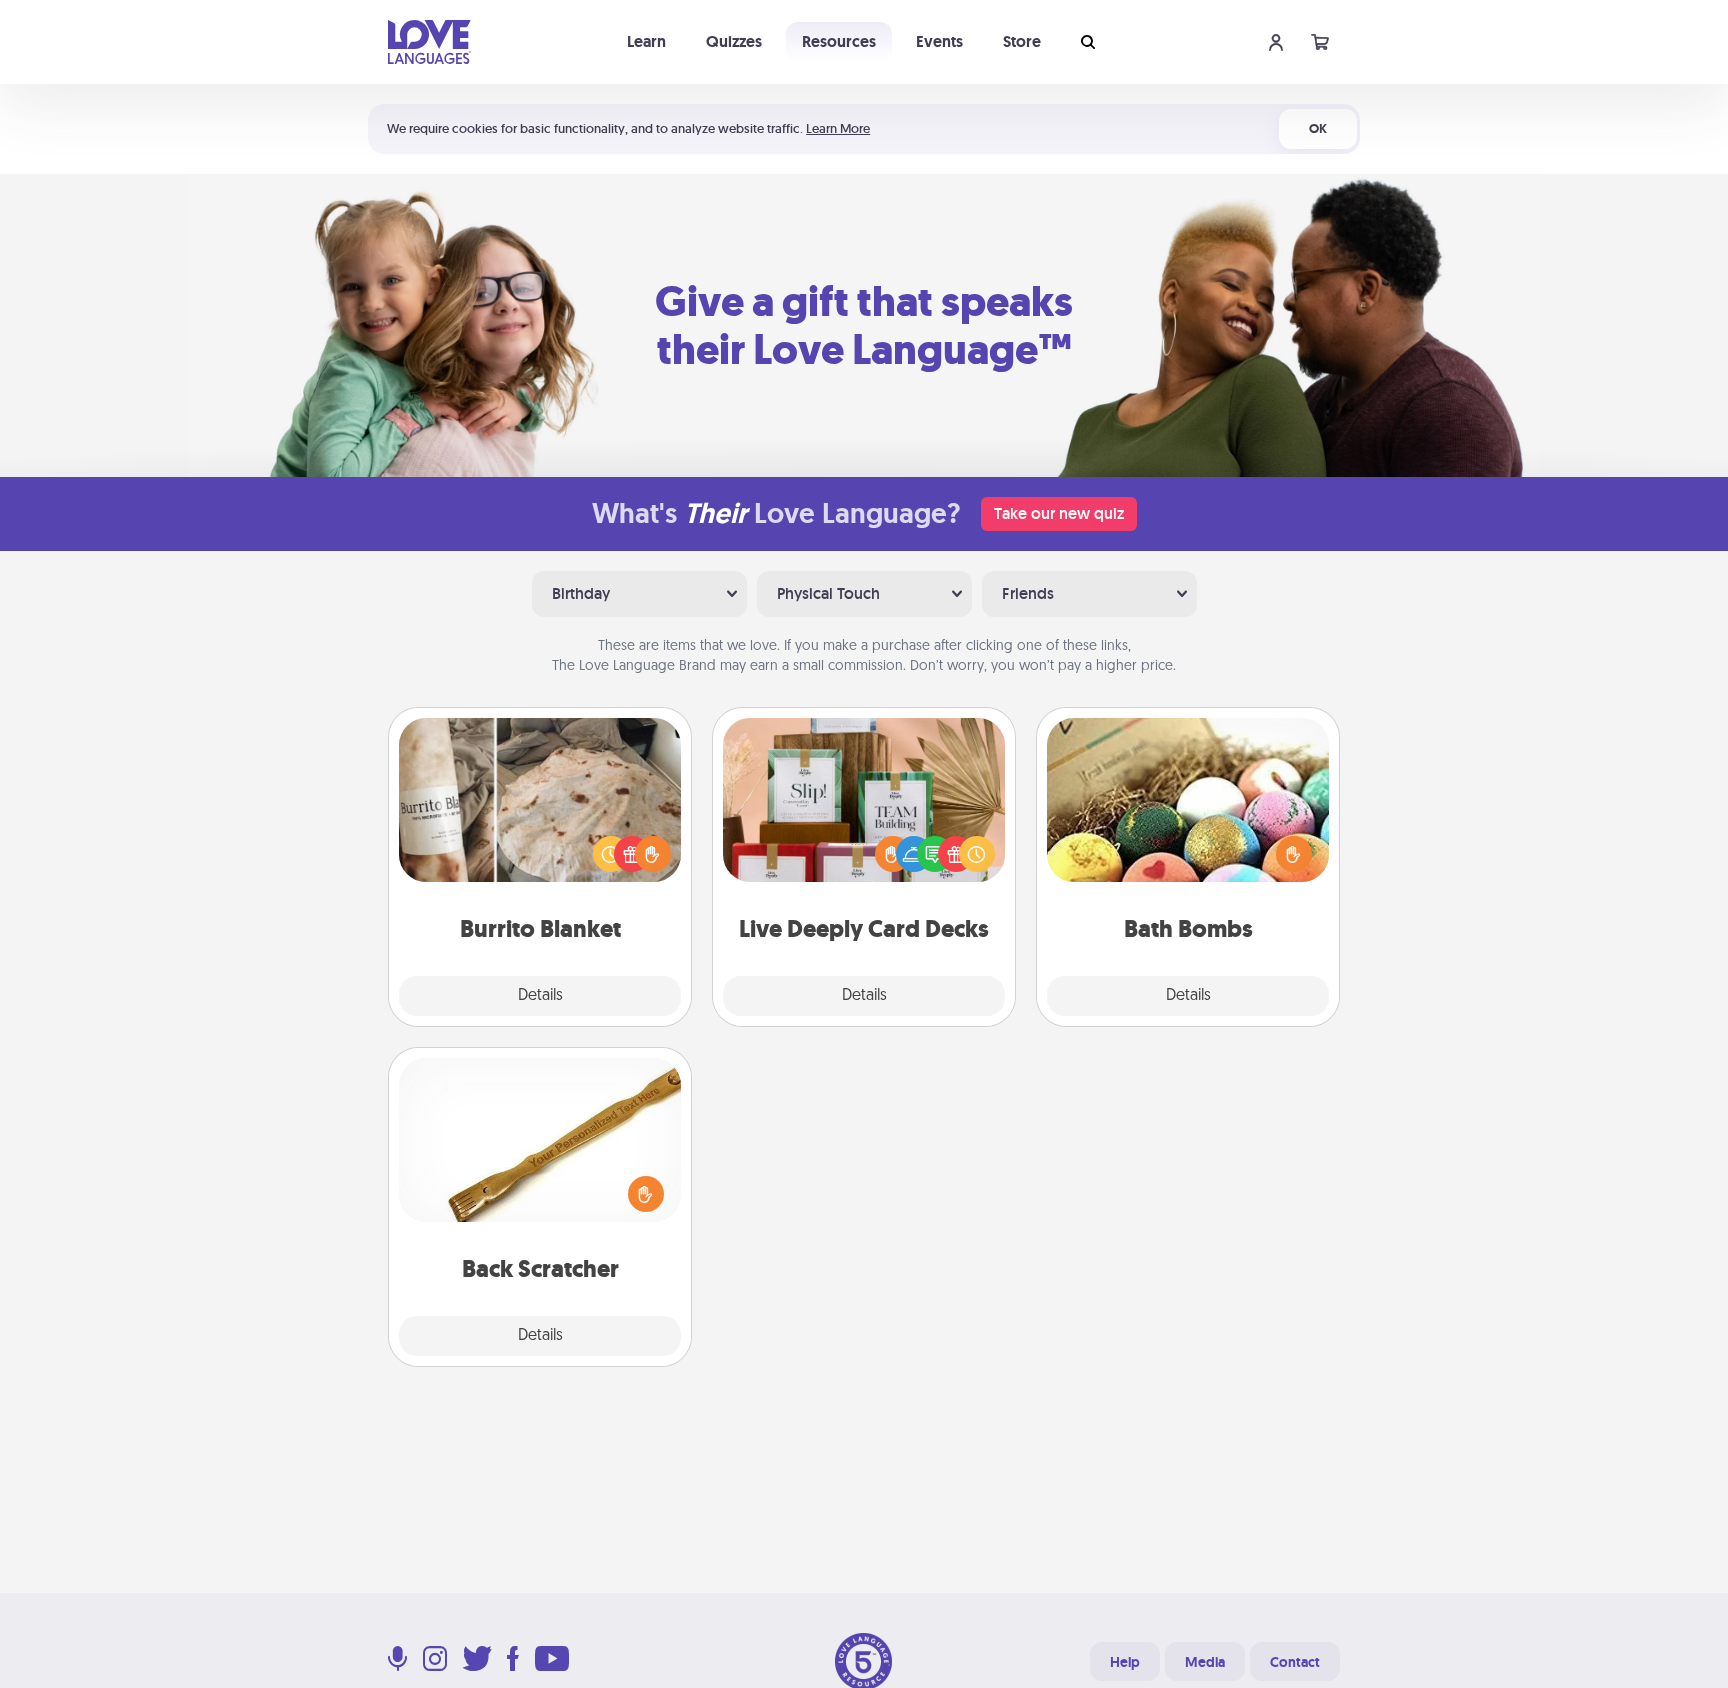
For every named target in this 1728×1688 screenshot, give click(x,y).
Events (939, 41)
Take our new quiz (1059, 513)
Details (540, 996)
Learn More (838, 128)
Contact (1295, 1662)
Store (1022, 41)
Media (1205, 1662)
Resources (839, 41)
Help (1125, 1662)
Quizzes (734, 41)
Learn (646, 41)
